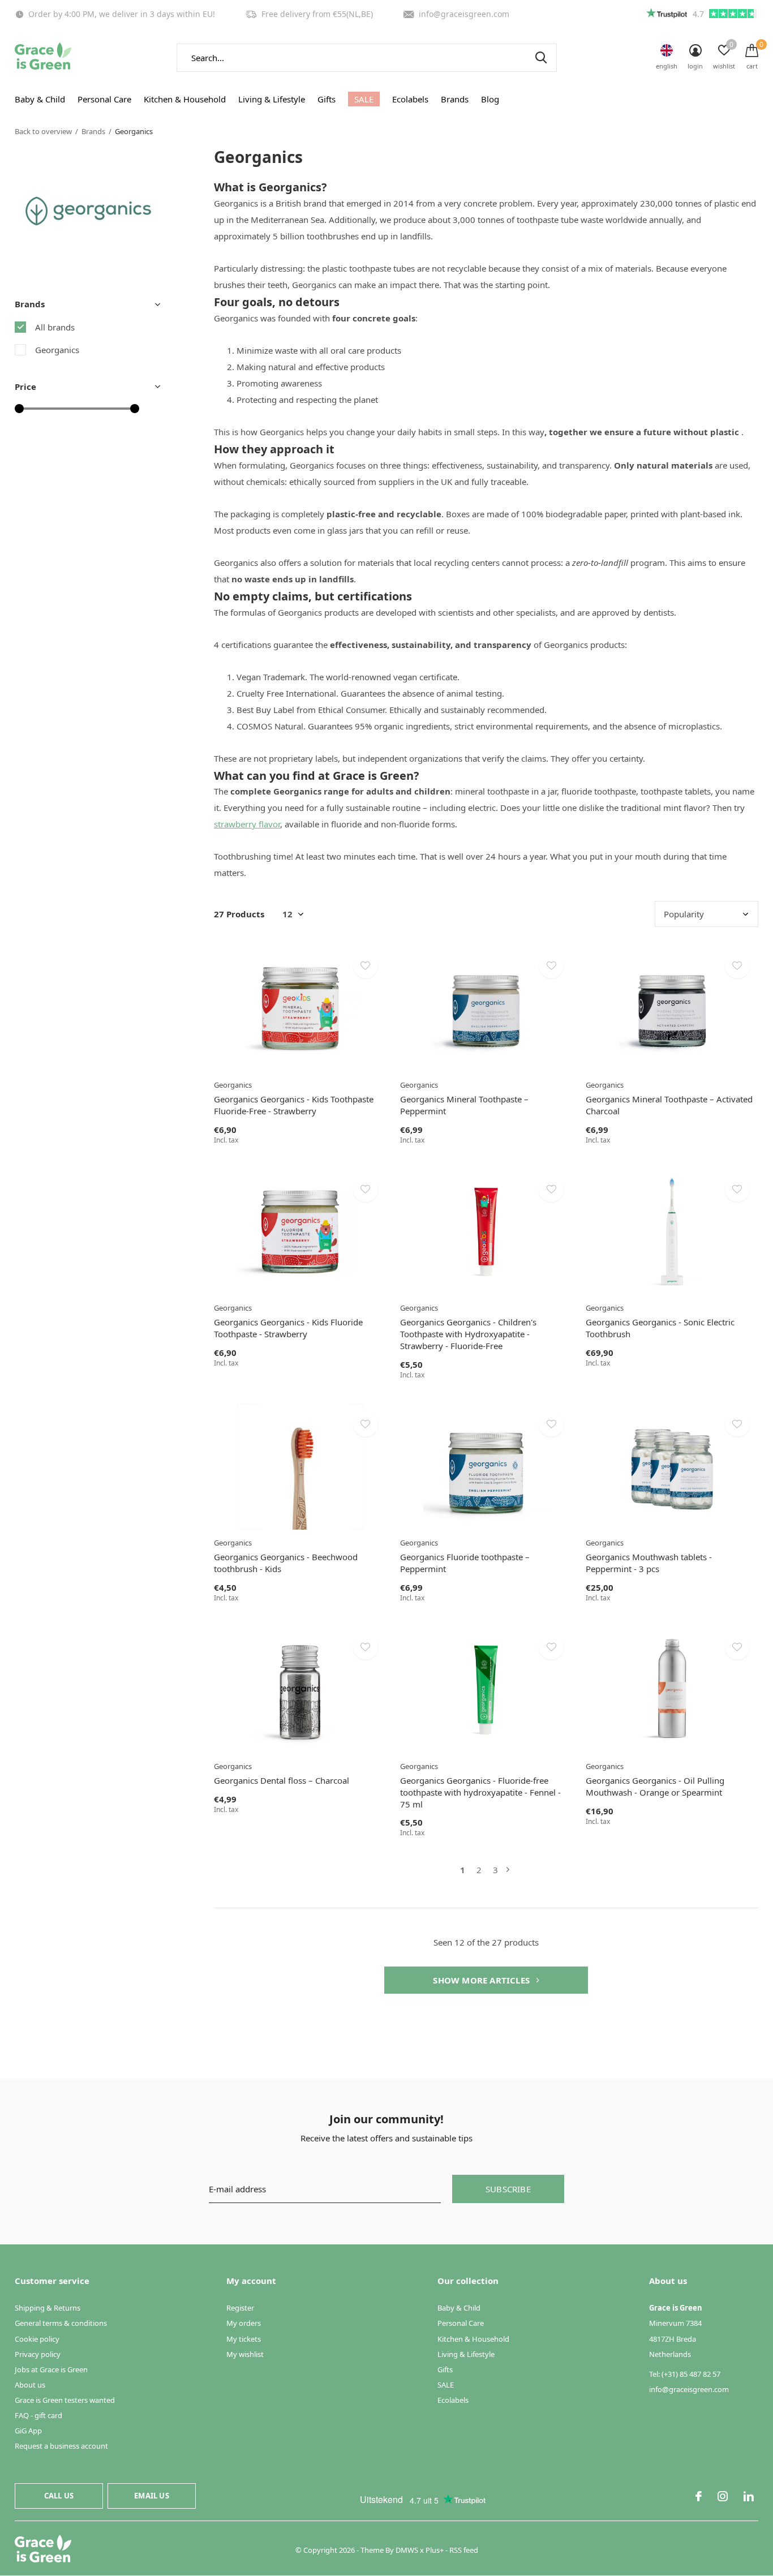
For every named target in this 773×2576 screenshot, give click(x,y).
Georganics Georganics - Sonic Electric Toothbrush (660, 1328)
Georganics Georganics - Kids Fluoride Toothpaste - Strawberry (288, 1328)
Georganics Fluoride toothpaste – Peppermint (465, 1563)
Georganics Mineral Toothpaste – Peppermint (464, 1105)
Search (541, 58)
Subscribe (508, 2189)
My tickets (244, 2339)
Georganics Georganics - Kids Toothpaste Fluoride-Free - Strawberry (294, 1105)
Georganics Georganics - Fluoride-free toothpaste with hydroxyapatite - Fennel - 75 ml (480, 1792)
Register (240, 2308)
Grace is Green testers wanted (65, 2400)
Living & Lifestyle (272, 99)
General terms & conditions (61, 2323)
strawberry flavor (247, 824)
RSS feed (464, 2550)
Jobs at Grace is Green (51, 2369)
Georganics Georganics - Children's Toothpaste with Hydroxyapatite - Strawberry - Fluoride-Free (468, 1334)
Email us (151, 2496)
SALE (364, 99)
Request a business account (61, 2446)
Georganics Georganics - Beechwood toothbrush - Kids (286, 1563)
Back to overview (43, 131)
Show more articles (482, 1980)
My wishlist (245, 2354)
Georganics (57, 350)
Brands (455, 99)
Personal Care (104, 99)
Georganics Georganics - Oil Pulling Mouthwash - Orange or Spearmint (655, 1786)
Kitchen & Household (185, 99)
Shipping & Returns (48, 2308)
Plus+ (435, 2550)
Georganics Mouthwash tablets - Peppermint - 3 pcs (649, 1563)
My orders (244, 2323)
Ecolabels (410, 99)
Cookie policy (37, 2339)
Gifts (327, 99)
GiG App (28, 2431)
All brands (55, 327)
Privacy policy (38, 2354)
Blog (490, 99)
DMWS (407, 2550)
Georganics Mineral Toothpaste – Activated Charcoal (669, 1105)
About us (30, 2385)
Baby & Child (40, 99)
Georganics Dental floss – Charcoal (282, 1780)
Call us (59, 2496)
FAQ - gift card (38, 2415)
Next (508, 1870)
